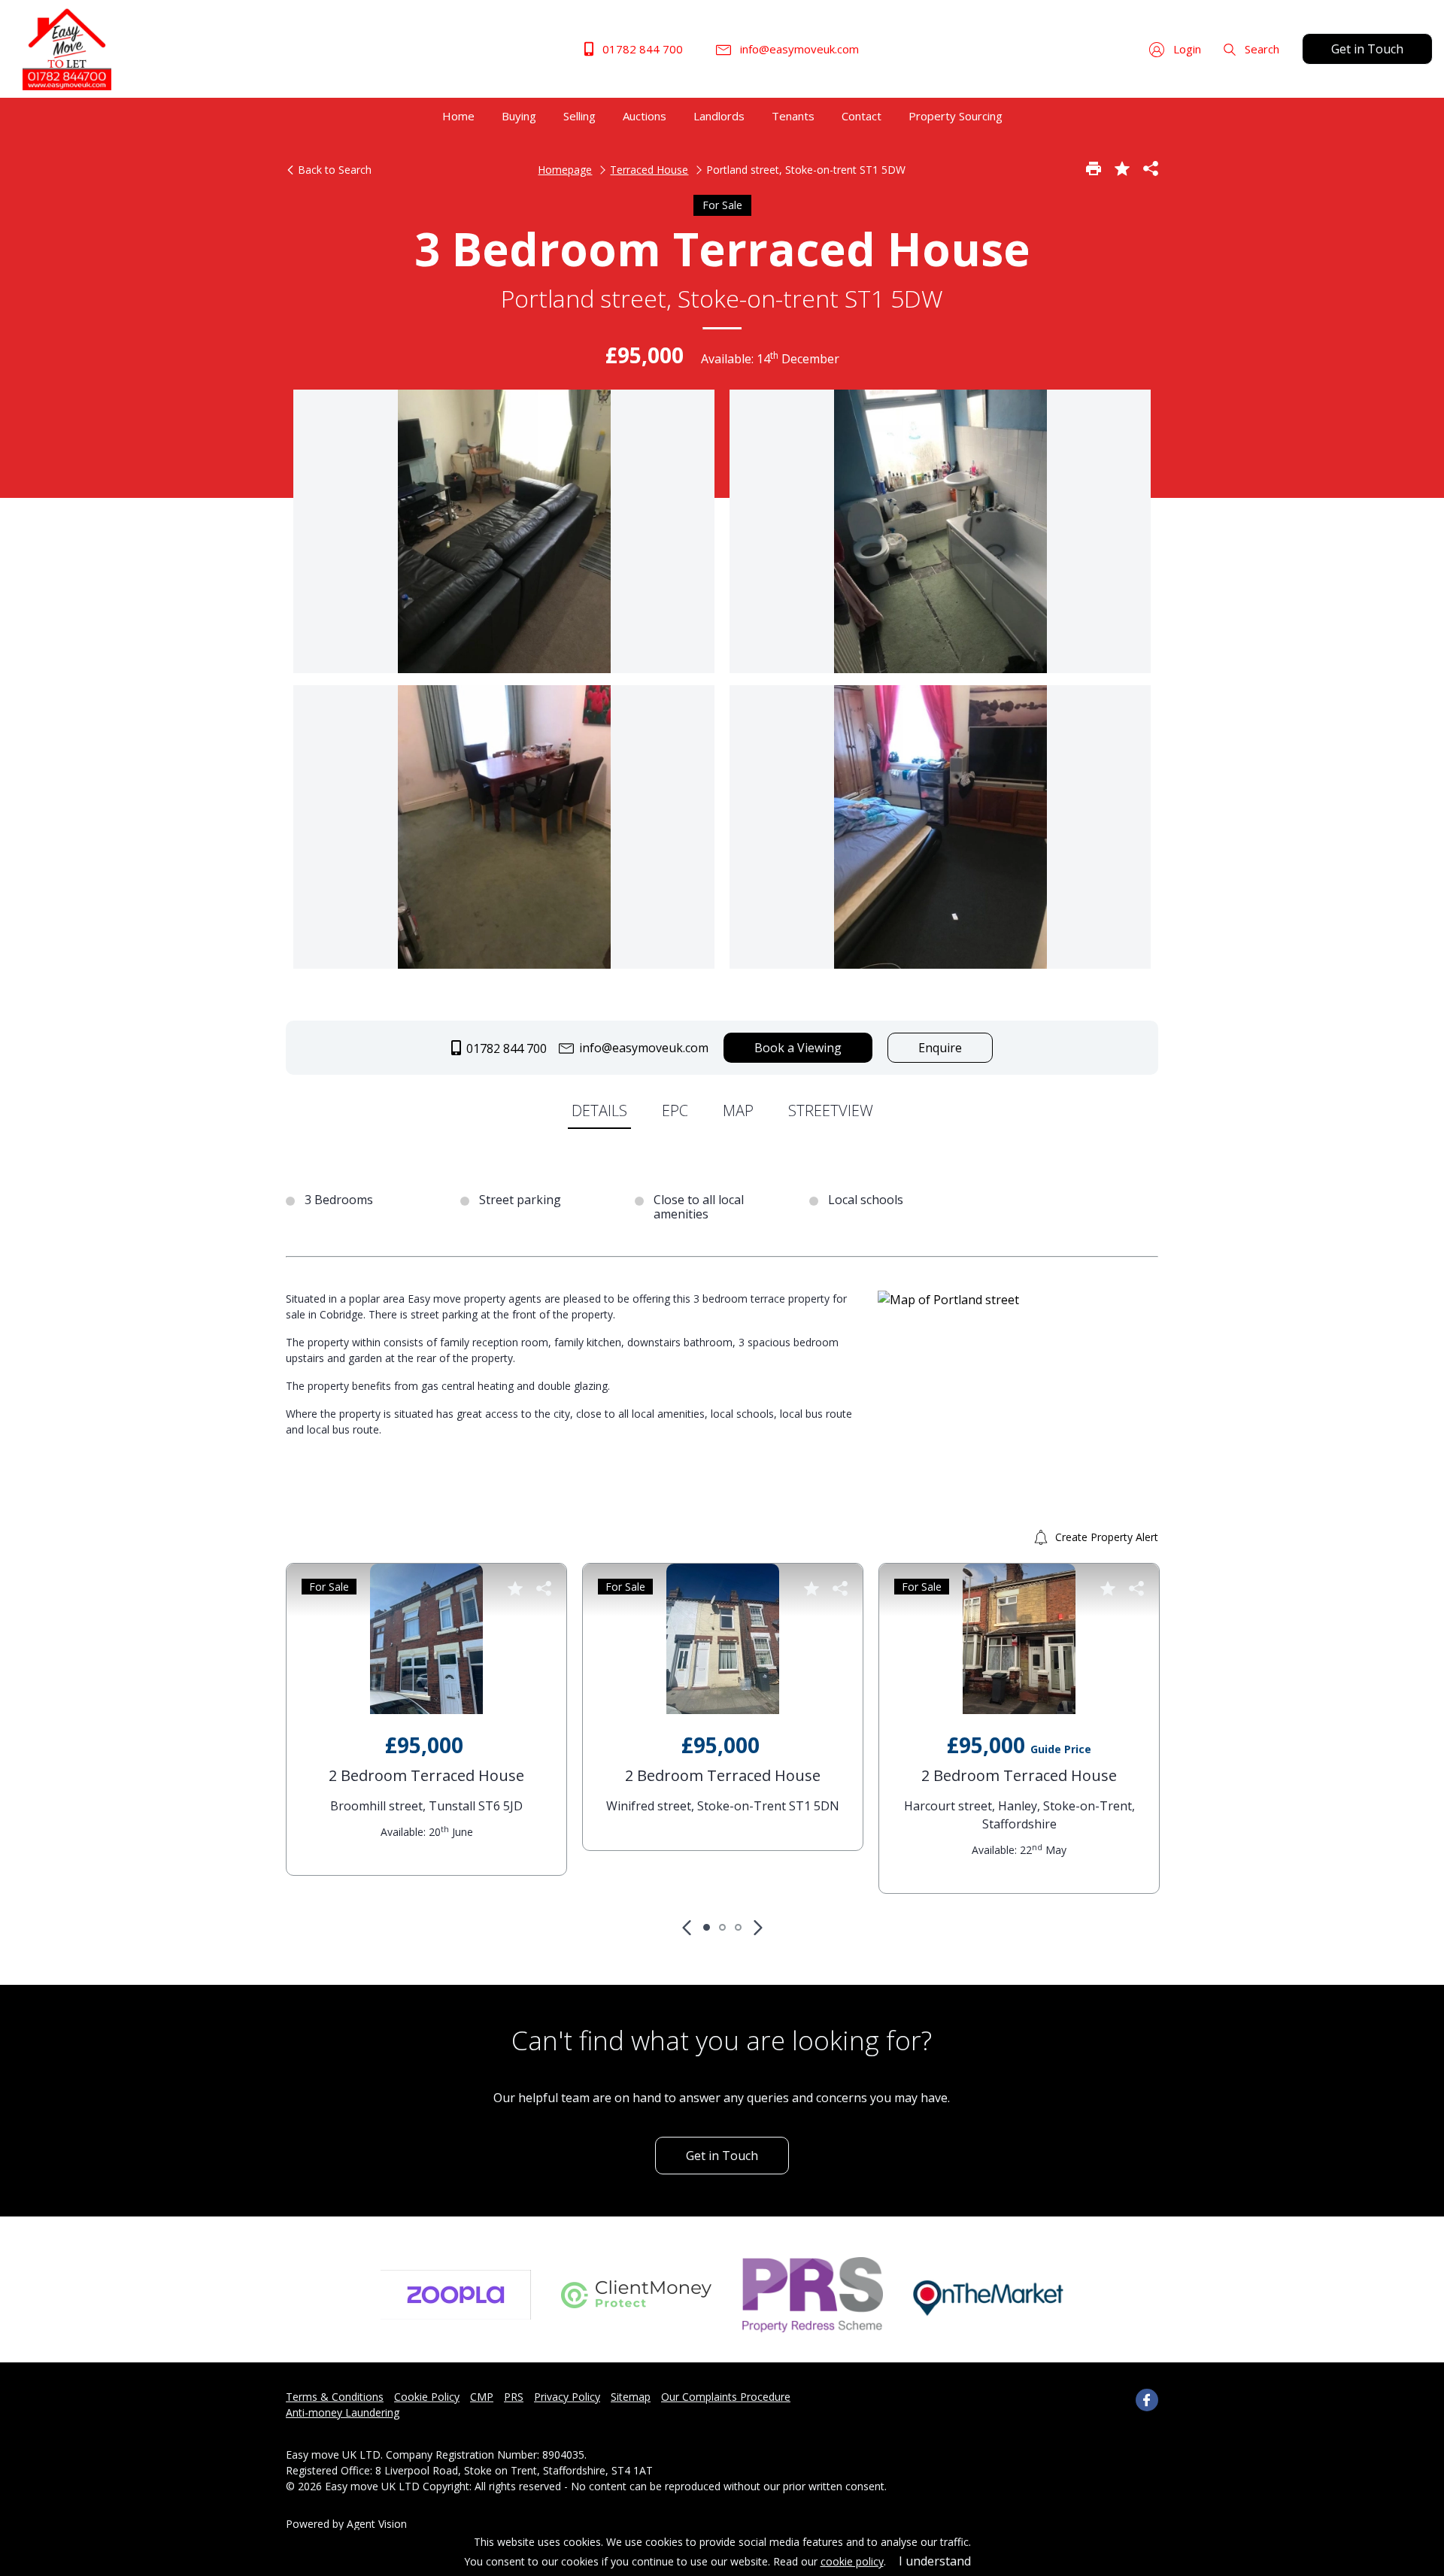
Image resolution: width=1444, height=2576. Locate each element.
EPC (675, 1111)
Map (738, 1111)
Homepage (565, 170)
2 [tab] (722, 1927)
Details (599, 1111)
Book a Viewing (798, 1048)
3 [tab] (738, 1927)
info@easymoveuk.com (798, 49)
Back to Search (333, 170)
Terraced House (649, 170)
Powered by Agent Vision (346, 2524)
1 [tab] (707, 1927)
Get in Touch (1367, 49)
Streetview (831, 1111)
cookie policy (852, 2561)
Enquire (940, 1048)
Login (1186, 49)
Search (1260, 49)
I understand (935, 2561)
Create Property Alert (1105, 1537)
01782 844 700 (641, 49)
